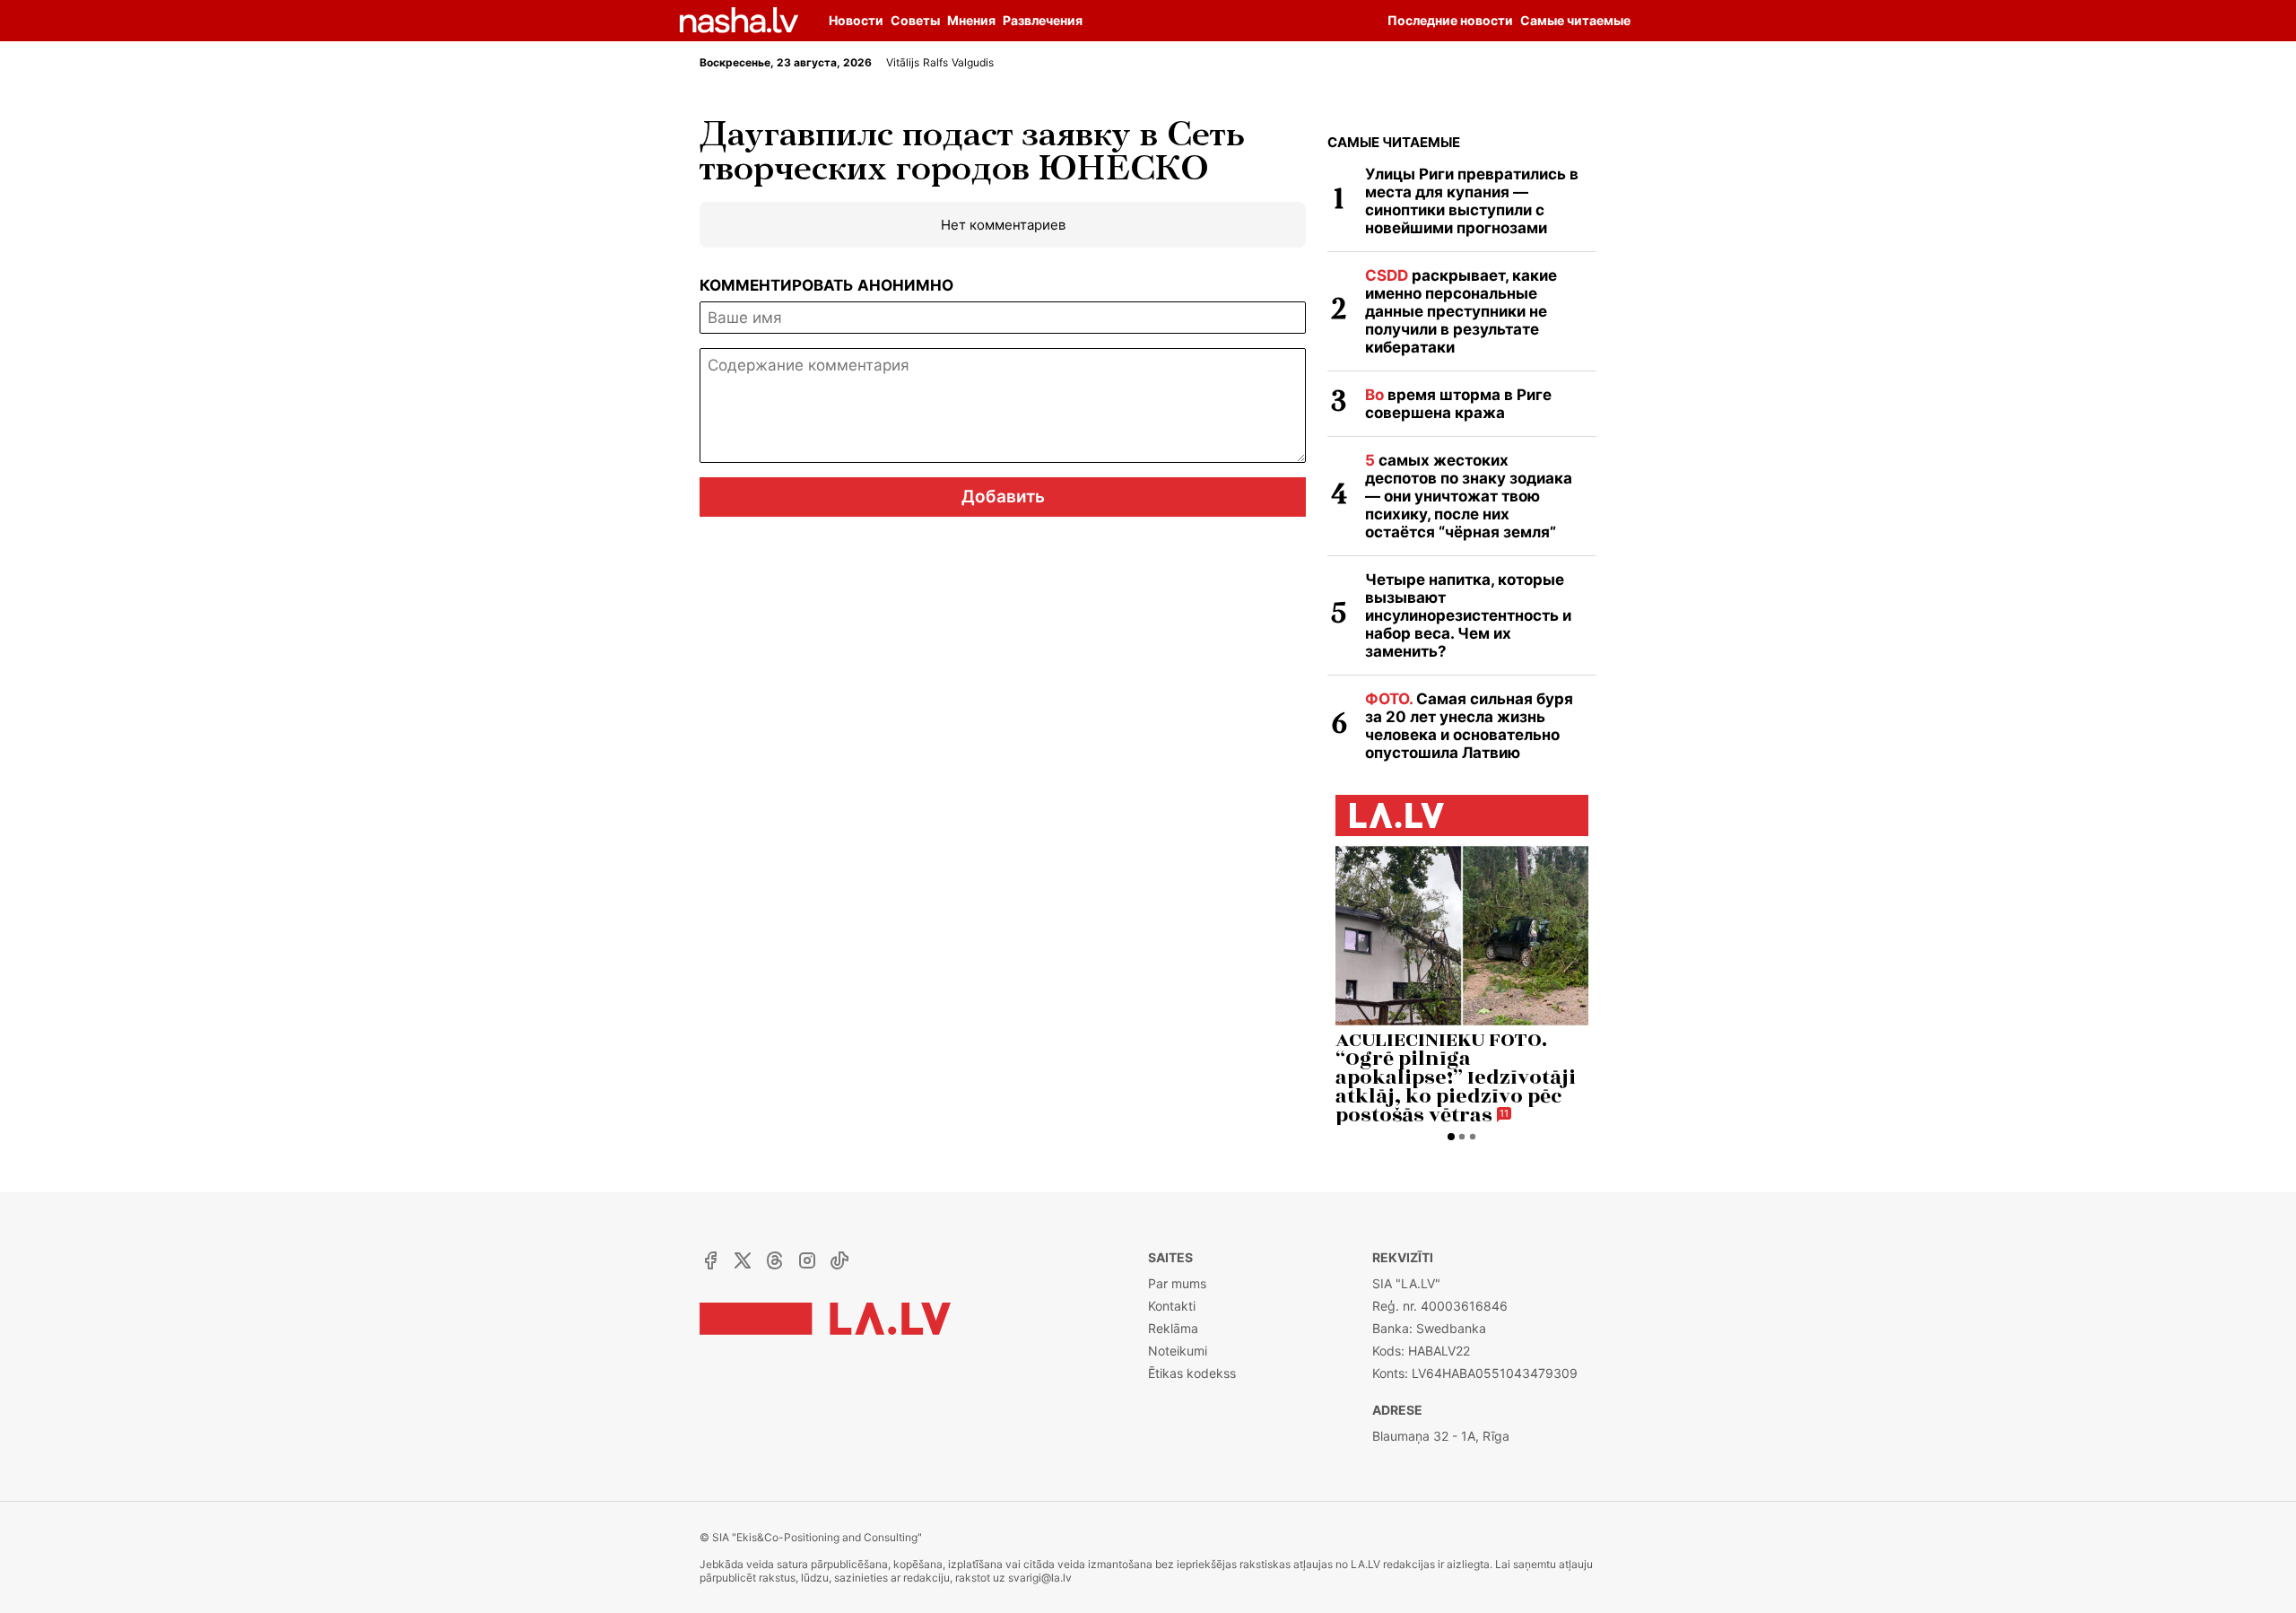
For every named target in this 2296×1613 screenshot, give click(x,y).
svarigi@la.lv (1040, 1578)
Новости (856, 20)
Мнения (971, 20)
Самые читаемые (1394, 142)
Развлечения (1043, 20)
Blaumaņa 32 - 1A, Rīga (1441, 1436)
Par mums (1177, 1283)
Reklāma (1173, 1328)
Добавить (1003, 497)
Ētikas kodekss (1192, 1373)
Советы (915, 20)
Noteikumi (1178, 1351)
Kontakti (1172, 1306)
